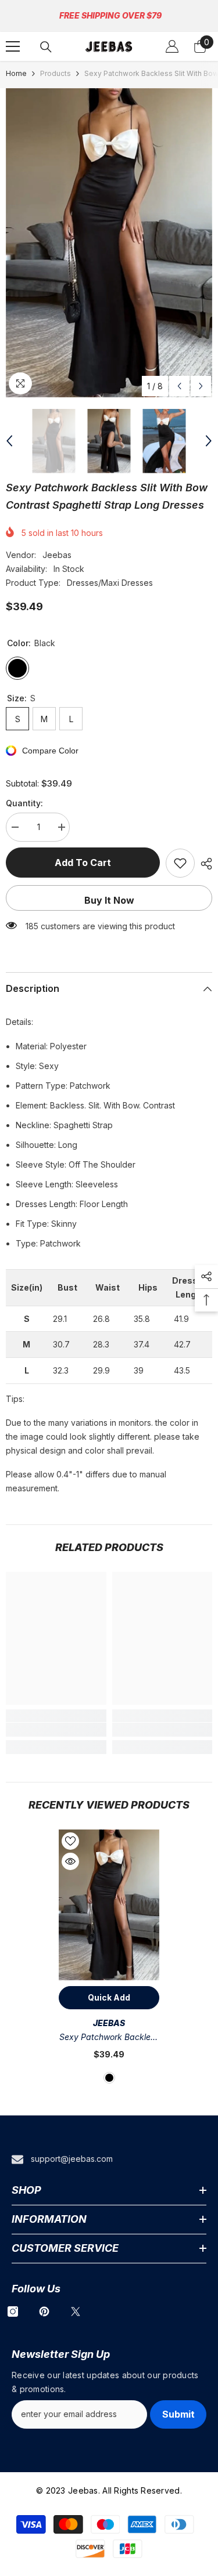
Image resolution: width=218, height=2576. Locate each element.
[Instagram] (13, 2311)
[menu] (13, 46)
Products (56, 73)
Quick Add (109, 1997)
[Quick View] (70, 1861)
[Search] (46, 47)
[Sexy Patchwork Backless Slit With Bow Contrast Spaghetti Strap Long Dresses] (109, 1905)
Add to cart (83, 863)
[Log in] (172, 46)
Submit (178, 2414)
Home (16, 73)
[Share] (203, 864)
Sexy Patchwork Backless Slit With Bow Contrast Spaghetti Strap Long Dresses (109, 2038)
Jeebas (57, 555)
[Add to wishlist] (180, 863)
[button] (179, 386)
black (109, 2078)
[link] (56, 1730)
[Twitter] (76, 2311)
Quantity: (24, 803)
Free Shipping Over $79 (110, 15)
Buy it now (109, 900)
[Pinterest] (44, 2311)
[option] (109, 243)
